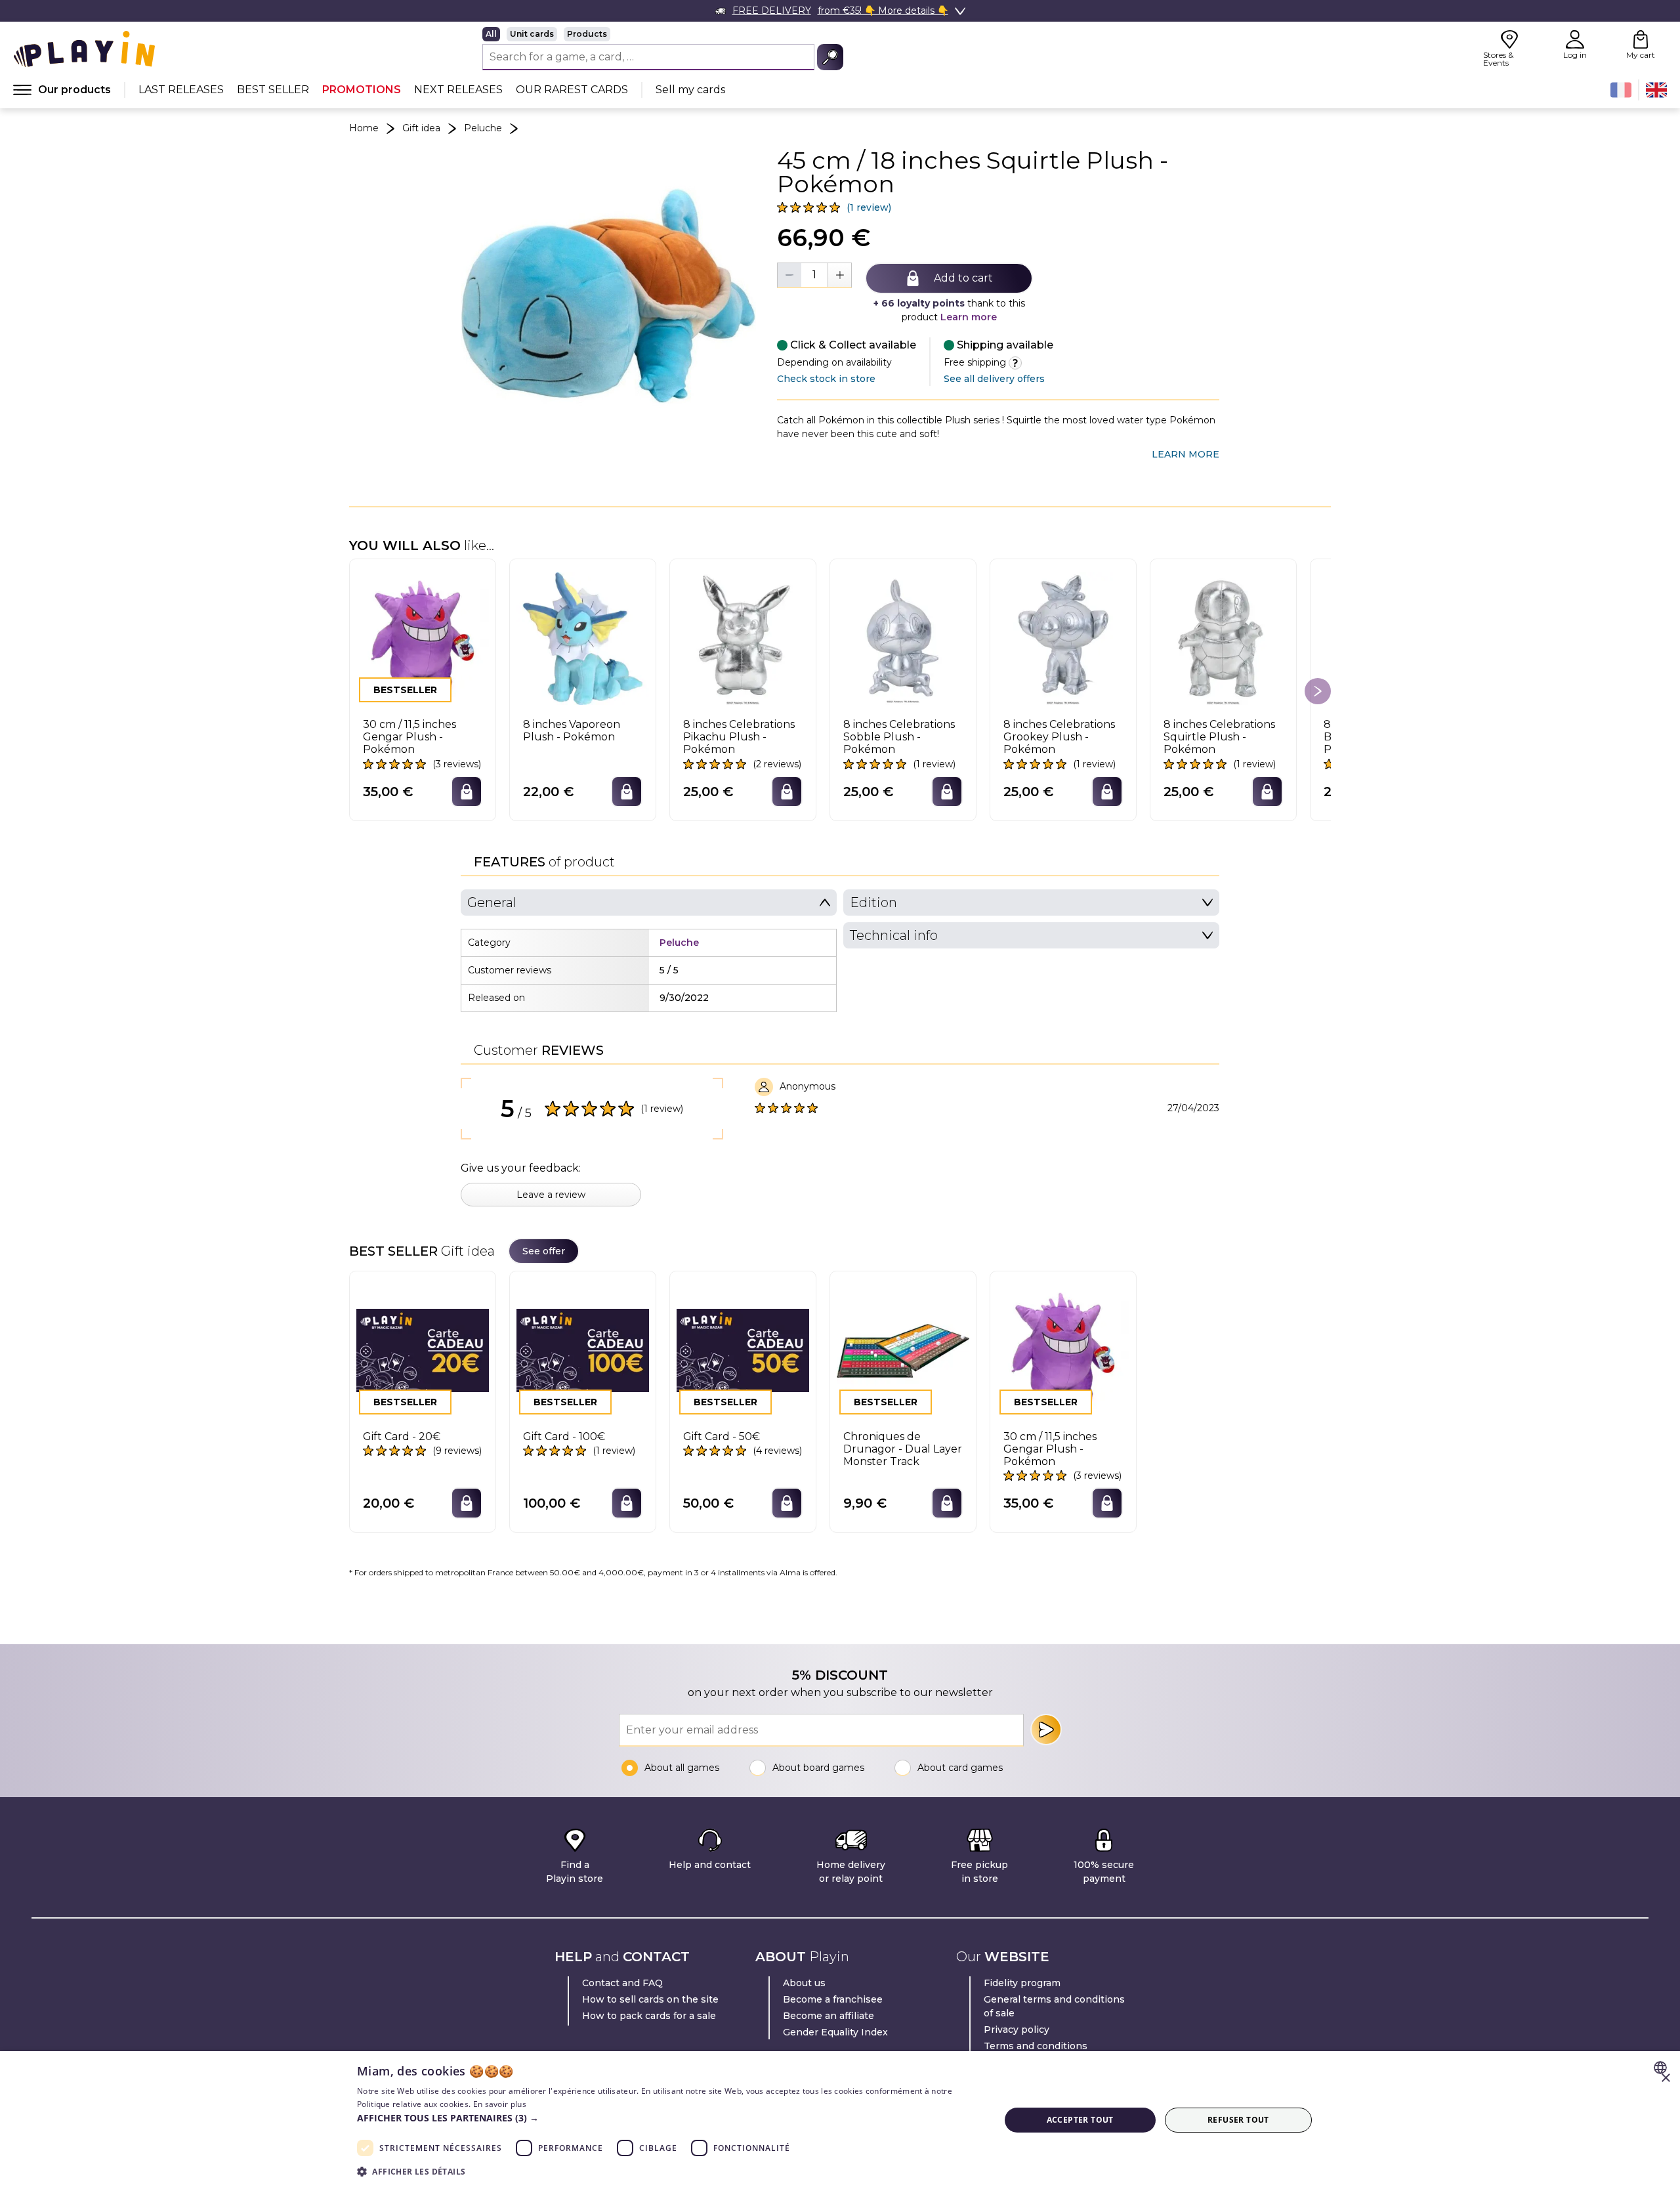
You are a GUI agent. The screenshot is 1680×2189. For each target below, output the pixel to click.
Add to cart (963, 278)
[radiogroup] (663, 34)
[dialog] (840, 2120)
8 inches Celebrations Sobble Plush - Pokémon (899, 737)
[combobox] (1662, 2068)
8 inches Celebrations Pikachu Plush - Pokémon (739, 737)
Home (364, 128)
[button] (669, 2118)
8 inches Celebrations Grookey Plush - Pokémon (1059, 737)
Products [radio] (587, 34)
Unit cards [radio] (532, 34)
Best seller (273, 90)
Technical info (894, 935)
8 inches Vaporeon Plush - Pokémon (572, 731)
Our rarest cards (572, 90)
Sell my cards (690, 90)
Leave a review (551, 1195)
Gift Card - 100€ (564, 1436)
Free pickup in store (979, 1872)
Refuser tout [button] (1238, 2120)
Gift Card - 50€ (722, 1436)
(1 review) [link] (869, 207)
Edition (873, 903)
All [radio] (491, 34)
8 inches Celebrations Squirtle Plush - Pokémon (1219, 737)
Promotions (362, 90)
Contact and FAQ (622, 1983)
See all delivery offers (994, 379)
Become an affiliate (829, 2016)
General (492, 903)
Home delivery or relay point (851, 1872)
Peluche (483, 128)
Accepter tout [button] (1080, 2120)
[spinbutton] (814, 275)
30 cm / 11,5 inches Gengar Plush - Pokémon (409, 737)
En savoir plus (500, 2104)
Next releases (458, 90)
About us (804, 1983)
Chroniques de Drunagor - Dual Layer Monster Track (903, 1449)
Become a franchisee (833, 1999)
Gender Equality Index (835, 2032)
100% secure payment (1104, 1872)
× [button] (1665, 2078)
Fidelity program (1022, 1983)
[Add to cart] (467, 792)
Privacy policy (1017, 2030)
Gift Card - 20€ (402, 1436)
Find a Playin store (575, 1872)
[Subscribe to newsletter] (1046, 1730)
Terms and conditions (1036, 2046)
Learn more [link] (1186, 454)
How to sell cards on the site (650, 1999)
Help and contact (710, 1865)
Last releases (181, 90)
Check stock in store (826, 379)
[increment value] (839, 275)
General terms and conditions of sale (1054, 2006)
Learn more (969, 317)
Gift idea (421, 128)
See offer (544, 1251)
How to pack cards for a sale (649, 2016)
